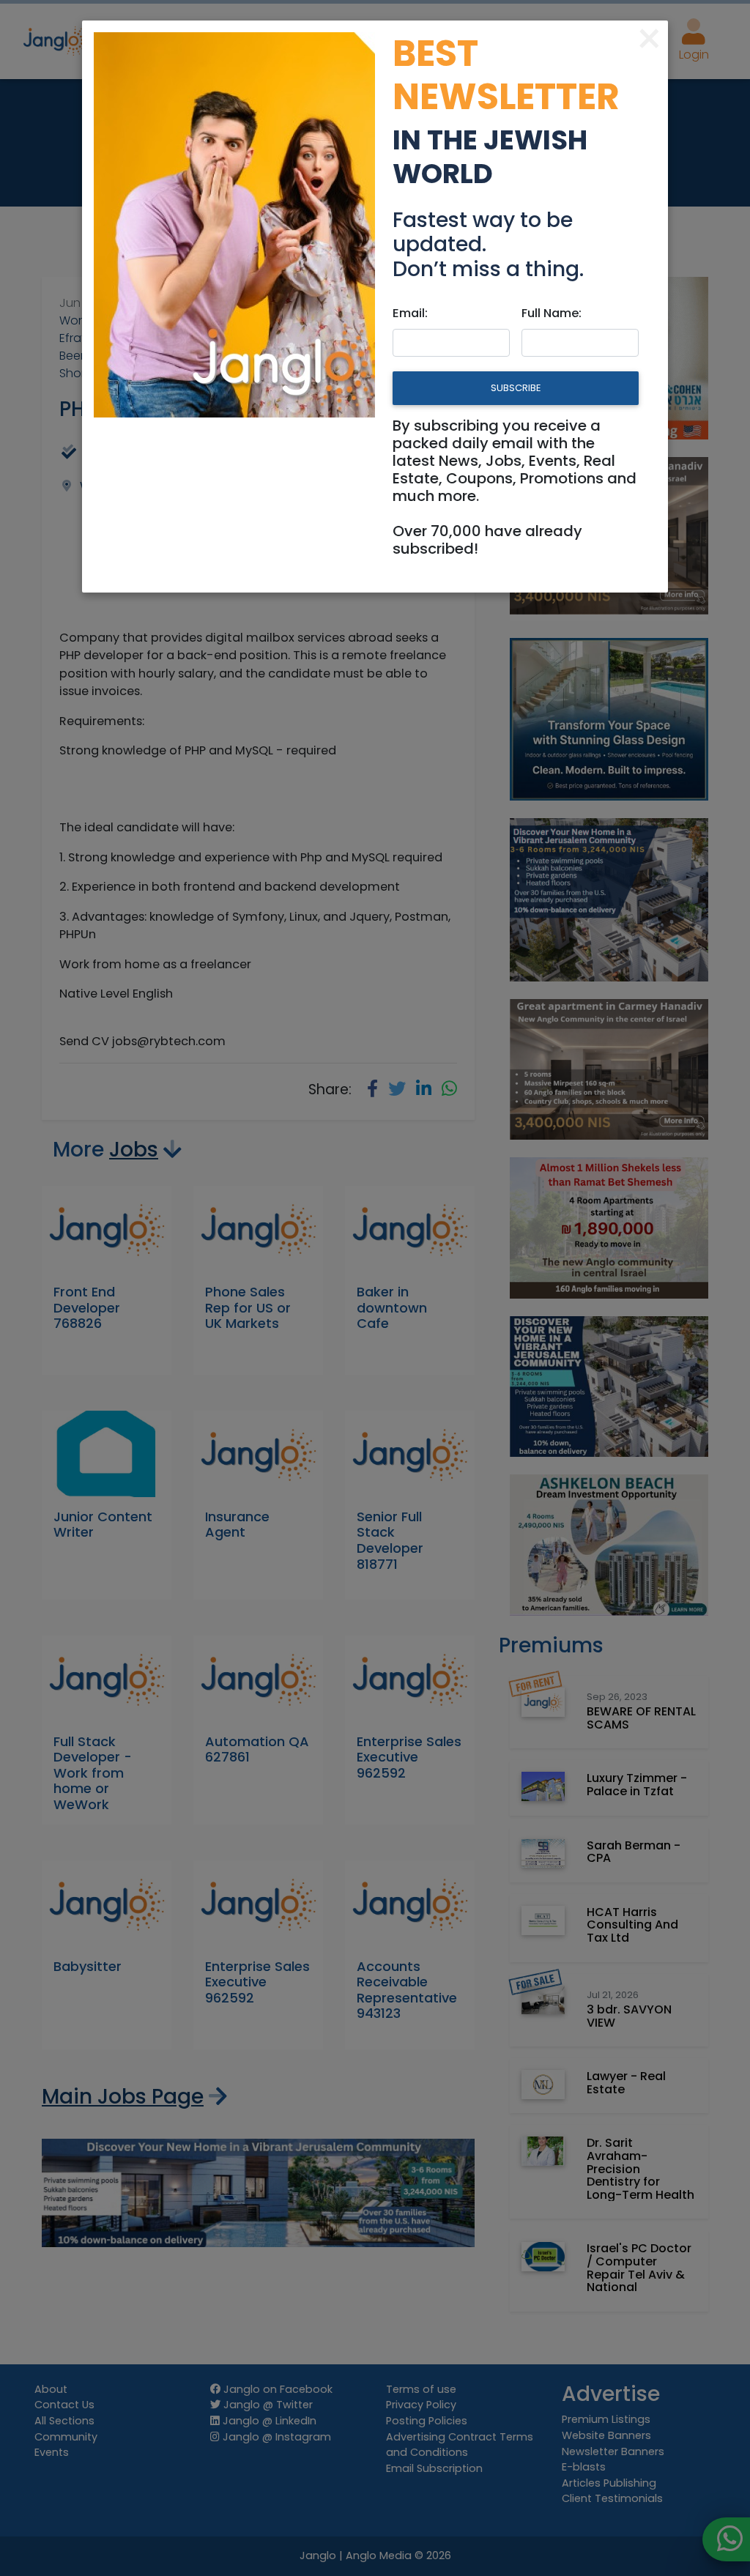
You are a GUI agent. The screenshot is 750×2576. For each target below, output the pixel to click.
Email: (410, 313)
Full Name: (552, 313)
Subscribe (516, 388)
